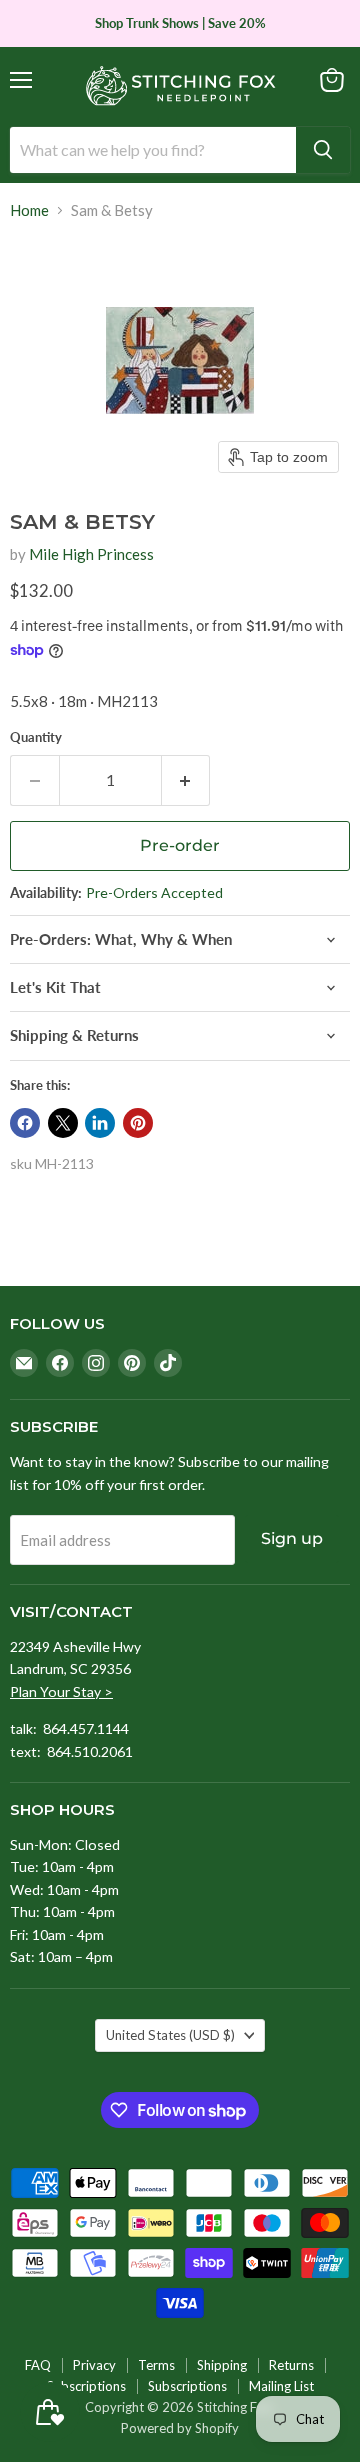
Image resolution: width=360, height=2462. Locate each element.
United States (170, 2035)
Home (29, 210)
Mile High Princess (91, 554)
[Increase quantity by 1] (186, 780)
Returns (291, 2365)
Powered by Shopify (180, 2428)
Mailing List (281, 2386)
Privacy (94, 2365)
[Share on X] (63, 1123)
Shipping (222, 2365)
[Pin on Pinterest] (138, 1123)
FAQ (38, 2365)
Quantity (36, 737)
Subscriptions (86, 2386)
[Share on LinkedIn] (100, 1123)
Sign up (292, 1538)
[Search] (323, 150)
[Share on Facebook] (25, 1123)
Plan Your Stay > (61, 1691)
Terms (156, 2365)
